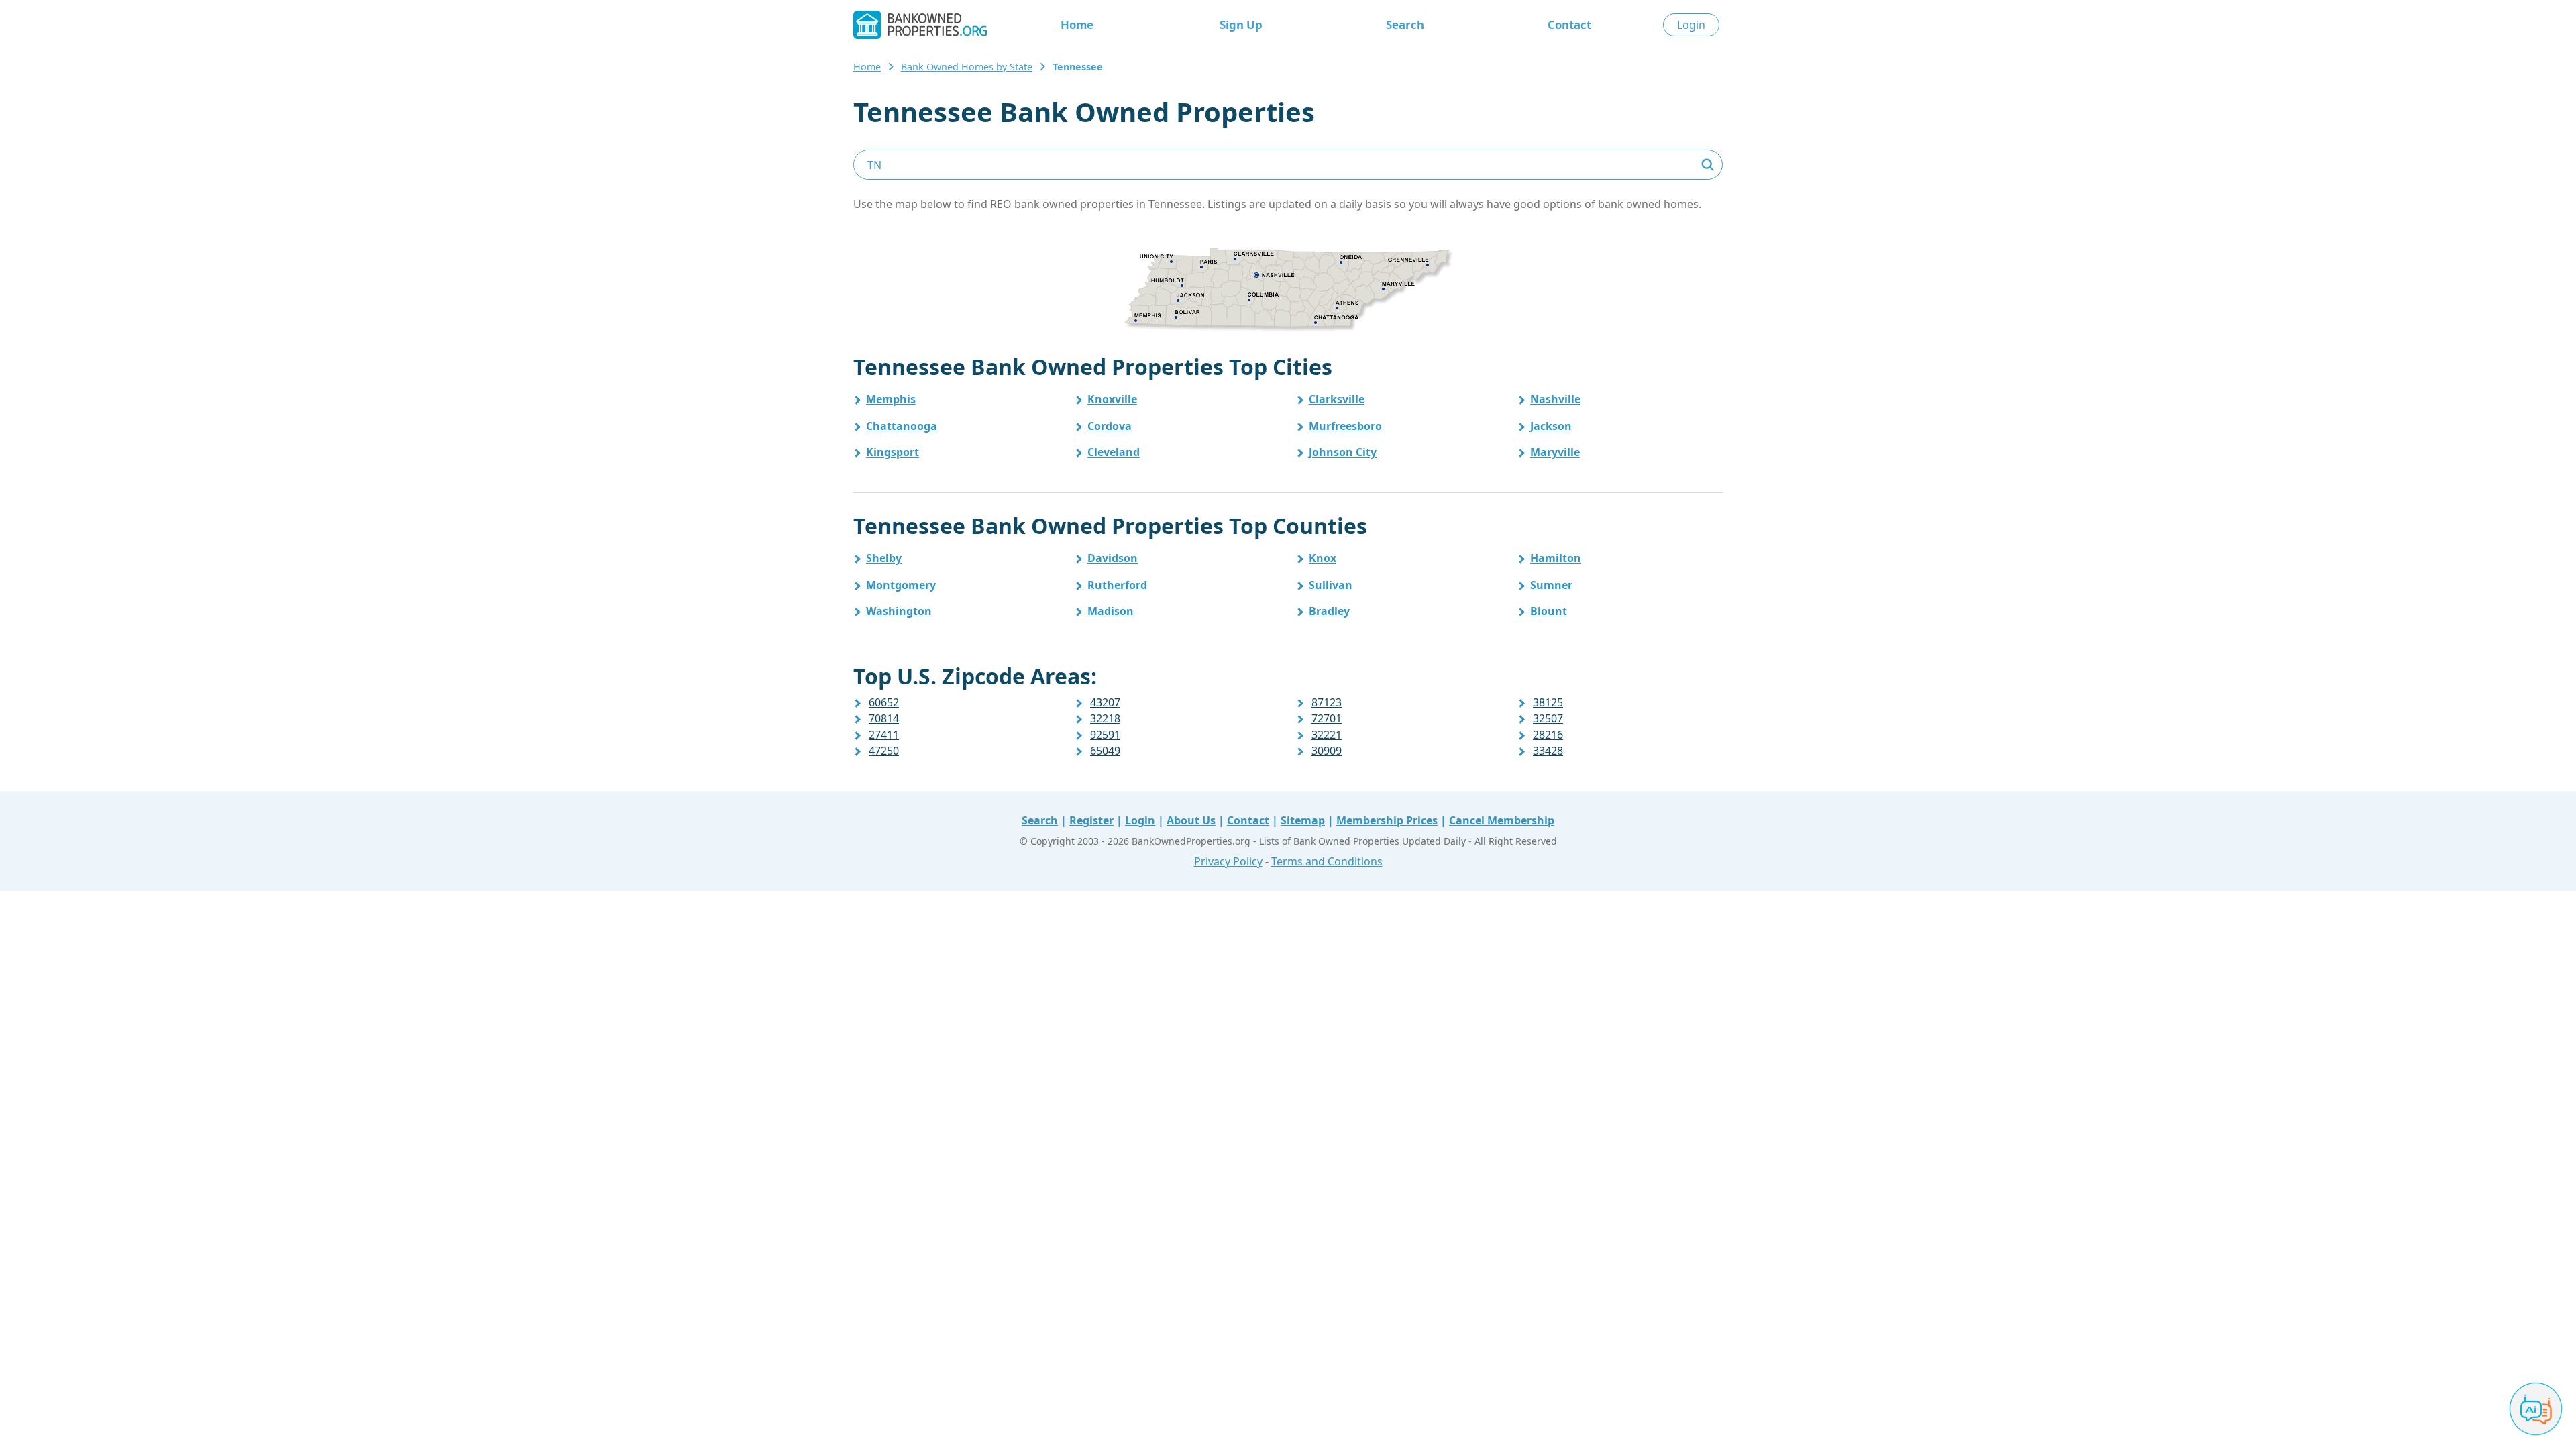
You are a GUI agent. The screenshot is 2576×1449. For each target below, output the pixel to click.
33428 (1548, 751)
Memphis (891, 399)
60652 (884, 702)
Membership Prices (1387, 820)
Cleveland (1114, 452)
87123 (1327, 702)
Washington (899, 611)
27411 (884, 735)
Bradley (1329, 611)
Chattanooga (902, 426)
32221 (1327, 735)
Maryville (1555, 452)
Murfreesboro (1345, 426)
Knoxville (1112, 399)
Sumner (1551, 585)
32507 (1548, 718)
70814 (884, 718)
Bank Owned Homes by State (967, 67)
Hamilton (1556, 558)
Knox (1323, 558)
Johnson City (1343, 452)
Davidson (1113, 558)
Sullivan (1331, 585)
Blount (1549, 611)
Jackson (1551, 426)
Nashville (1555, 399)
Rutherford (1117, 585)
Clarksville (1337, 399)
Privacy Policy (1228, 861)
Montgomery (901, 585)
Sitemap (1303, 820)
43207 (1105, 702)
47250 (884, 751)
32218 (1105, 718)
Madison (1111, 611)
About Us (1191, 820)
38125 (1548, 702)
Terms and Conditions (1327, 861)
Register (1091, 820)
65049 (1105, 751)
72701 (1327, 718)
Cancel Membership (1502, 820)
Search (1405, 24)
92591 (1105, 735)
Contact (1569, 24)
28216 (1548, 735)
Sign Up (1241, 24)
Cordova (1110, 426)
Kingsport (893, 452)
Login (1691, 25)
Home (1077, 24)
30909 (1327, 751)
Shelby (884, 558)
